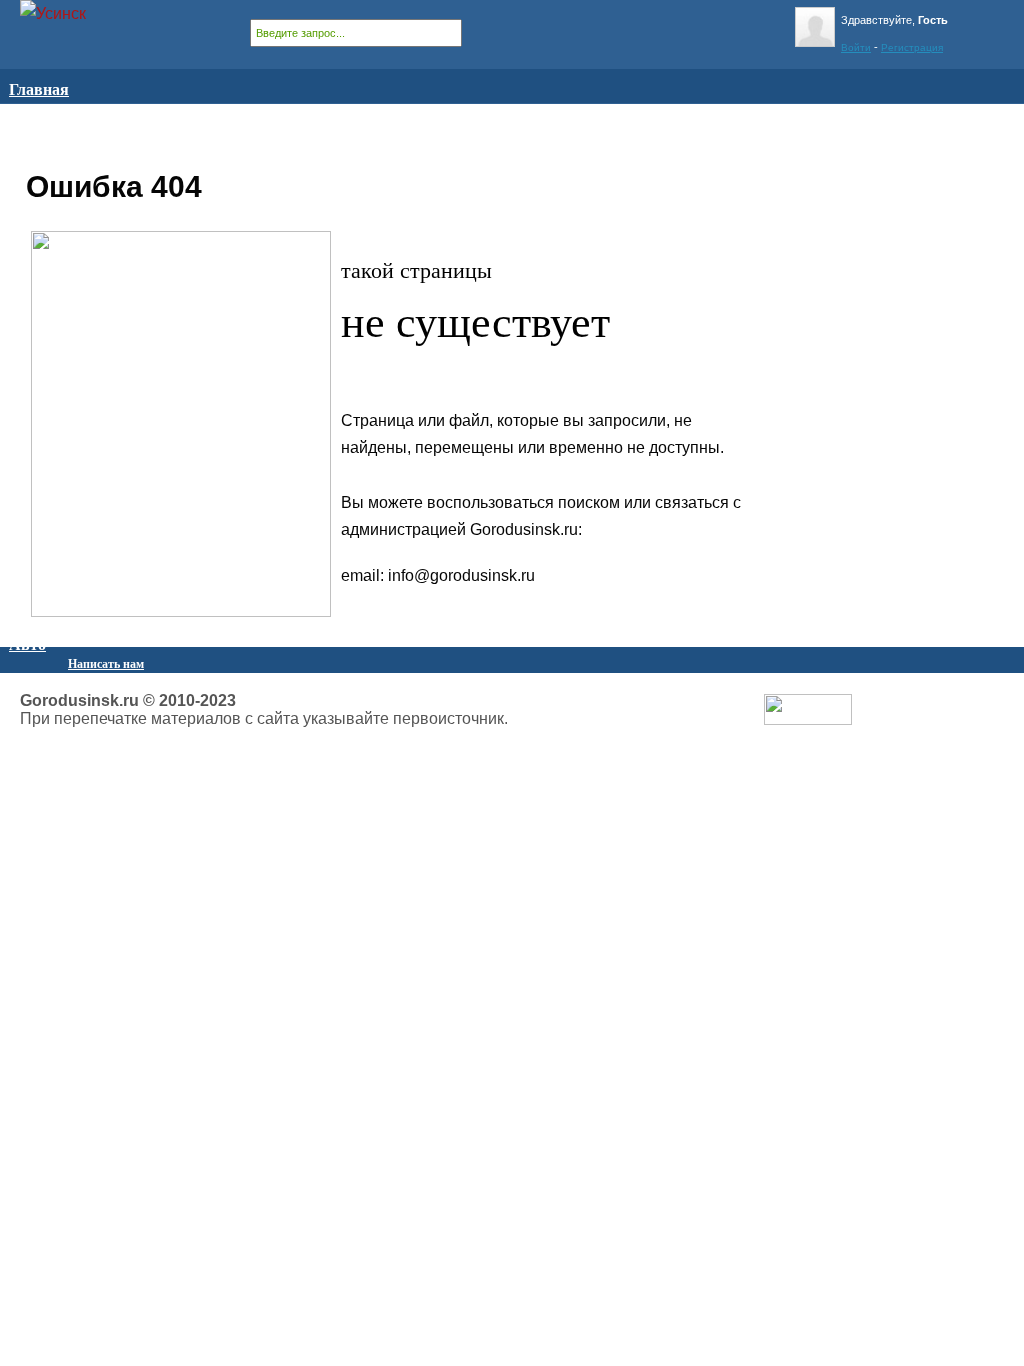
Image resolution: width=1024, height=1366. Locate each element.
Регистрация (912, 47)
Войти (856, 47)
